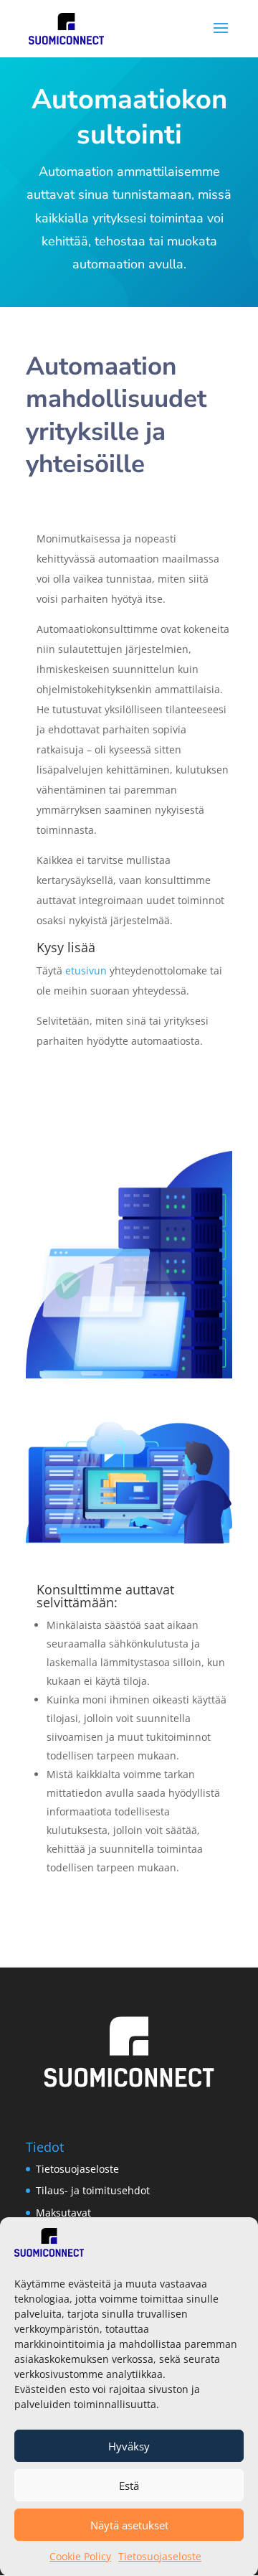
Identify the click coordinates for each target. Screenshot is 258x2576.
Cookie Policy (80, 2556)
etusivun (86, 970)
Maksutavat (63, 2213)
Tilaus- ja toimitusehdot (93, 2190)
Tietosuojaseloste (160, 2556)
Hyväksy (129, 2446)
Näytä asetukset (129, 2525)
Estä (129, 2486)
